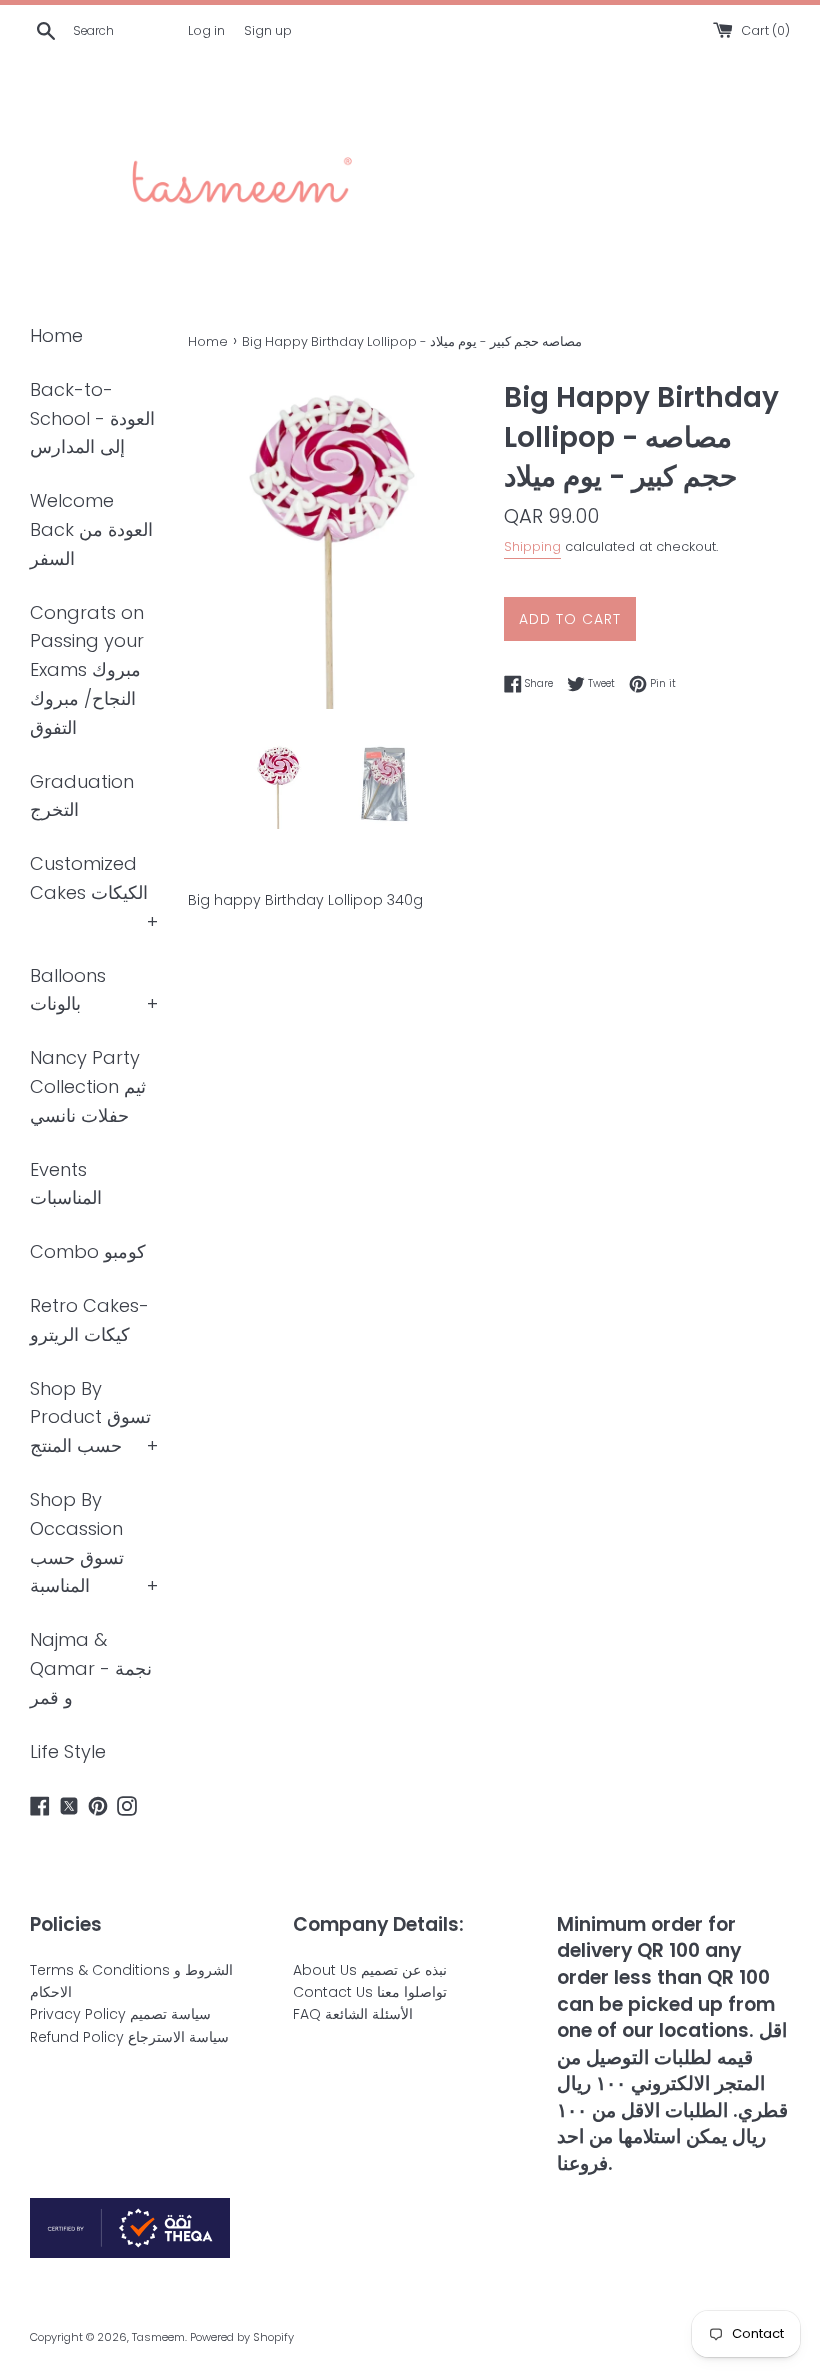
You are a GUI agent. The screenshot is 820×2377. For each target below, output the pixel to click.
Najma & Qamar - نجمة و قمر (91, 1668)
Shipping (532, 546)
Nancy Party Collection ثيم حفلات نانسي (88, 1086)
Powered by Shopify (242, 2337)
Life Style (68, 1751)
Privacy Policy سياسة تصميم (120, 2014)
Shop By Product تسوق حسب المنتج (90, 1417)
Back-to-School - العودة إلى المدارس (92, 418)
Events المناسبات (66, 1184)
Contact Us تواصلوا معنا (370, 1992)
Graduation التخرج (82, 796)
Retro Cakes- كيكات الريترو (89, 1320)
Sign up (268, 30)
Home (56, 335)
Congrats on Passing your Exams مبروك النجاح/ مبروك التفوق (87, 670)
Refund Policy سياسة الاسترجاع (129, 2037)
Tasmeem (158, 2337)
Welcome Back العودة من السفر (91, 529)
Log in (206, 30)
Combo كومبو (88, 1251)
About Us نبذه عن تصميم (370, 1970)
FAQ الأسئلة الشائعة (353, 2014)
